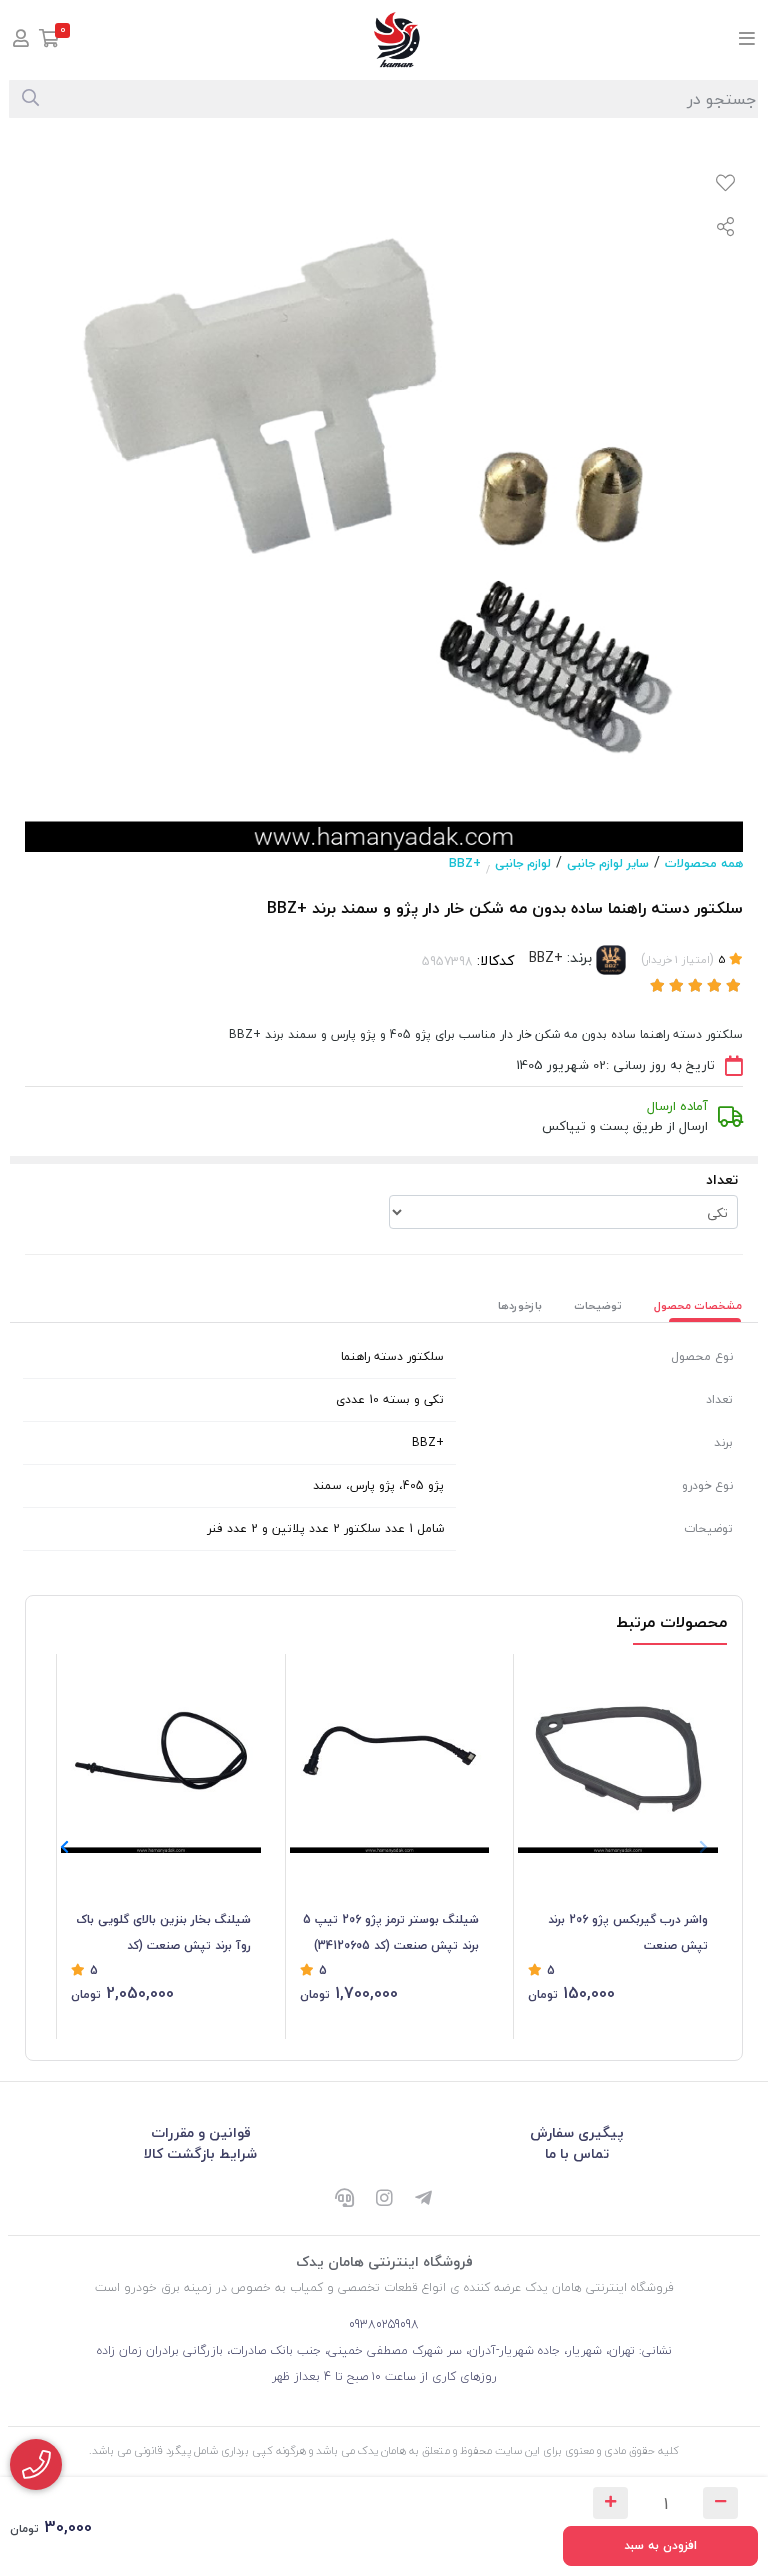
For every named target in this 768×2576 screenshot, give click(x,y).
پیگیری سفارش (577, 2132)
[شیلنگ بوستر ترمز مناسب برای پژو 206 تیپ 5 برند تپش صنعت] (390, 1754)
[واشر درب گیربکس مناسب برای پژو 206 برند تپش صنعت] (618, 1754)
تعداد (722, 1179)
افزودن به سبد (660, 2545)
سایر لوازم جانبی (608, 863)
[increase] (610, 2503)
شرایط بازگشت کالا (200, 2153)
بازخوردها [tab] (520, 1305)
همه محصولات (704, 863)
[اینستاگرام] (384, 2200)
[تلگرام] (424, 2200)
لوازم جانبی (523, 863)
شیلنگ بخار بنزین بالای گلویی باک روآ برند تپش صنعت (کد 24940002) (163, 1934)
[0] (49, 40)
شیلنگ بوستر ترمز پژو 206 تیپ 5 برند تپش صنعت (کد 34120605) (391, 1932)
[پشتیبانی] (344, 2200)
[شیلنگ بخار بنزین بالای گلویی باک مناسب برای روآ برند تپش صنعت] (161, 1754)
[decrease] (720, 2503)
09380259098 (384, 2324)
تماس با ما (577, 2153)
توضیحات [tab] (598, 1305)
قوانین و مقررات (201, 2132)
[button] (64, 1847)
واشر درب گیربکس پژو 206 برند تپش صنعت (628, 1932)
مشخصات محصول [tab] (698, 1305)
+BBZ (465, 863)
